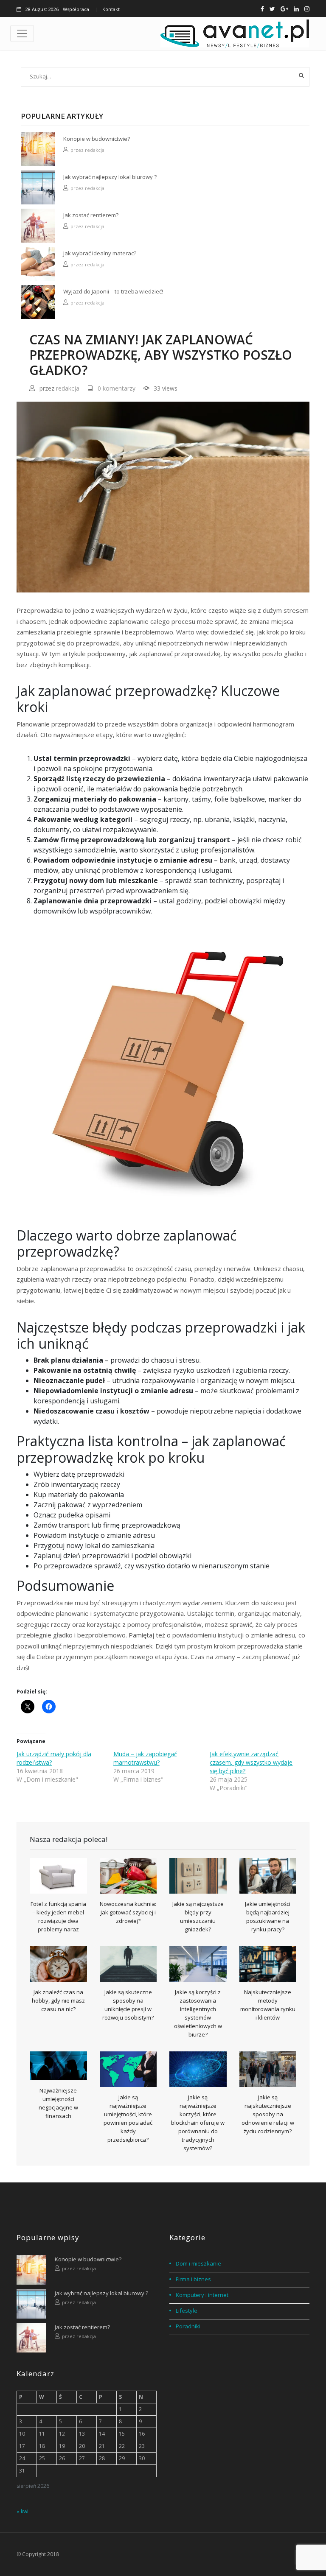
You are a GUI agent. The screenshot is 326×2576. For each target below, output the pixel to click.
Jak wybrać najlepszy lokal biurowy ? (110, 177)
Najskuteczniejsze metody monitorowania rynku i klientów (268, 2005)
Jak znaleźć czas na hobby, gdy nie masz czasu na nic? (58, 2000)
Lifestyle (187, 2311)
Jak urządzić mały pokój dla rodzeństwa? (54, 1758)
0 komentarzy (117, 388)
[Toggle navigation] (22, 34)
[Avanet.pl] (235, 34)
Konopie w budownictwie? (97, 139)
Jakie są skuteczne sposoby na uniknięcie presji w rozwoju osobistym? (128, 2005)
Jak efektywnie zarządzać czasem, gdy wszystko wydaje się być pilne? (251, 1762)
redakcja (95, 150)
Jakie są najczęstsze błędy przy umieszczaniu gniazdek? (198, 1917)
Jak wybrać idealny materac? (100, 253)
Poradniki (188, 2326)
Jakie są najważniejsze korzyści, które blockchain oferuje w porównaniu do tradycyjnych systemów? (198, 2123)
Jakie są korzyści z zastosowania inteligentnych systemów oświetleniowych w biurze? (198, 2013)
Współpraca (76, 9)
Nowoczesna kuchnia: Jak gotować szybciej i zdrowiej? (128, 1912)
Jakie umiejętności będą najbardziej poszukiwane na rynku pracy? (268, 1917)
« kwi (22, 2511)
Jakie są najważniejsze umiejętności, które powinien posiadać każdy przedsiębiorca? (128, 2118)
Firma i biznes (193, 2279)
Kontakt (111, 9)
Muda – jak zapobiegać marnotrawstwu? (145, 1758)
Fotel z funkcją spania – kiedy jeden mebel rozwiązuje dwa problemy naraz (58, 1917)
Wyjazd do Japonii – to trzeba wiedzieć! (113, 291)
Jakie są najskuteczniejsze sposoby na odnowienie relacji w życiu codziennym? (268, 2114)
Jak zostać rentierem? (91, 215)
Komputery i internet (202, 2295)
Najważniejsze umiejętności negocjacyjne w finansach (58, 2103)
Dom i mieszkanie (198, 2263)
